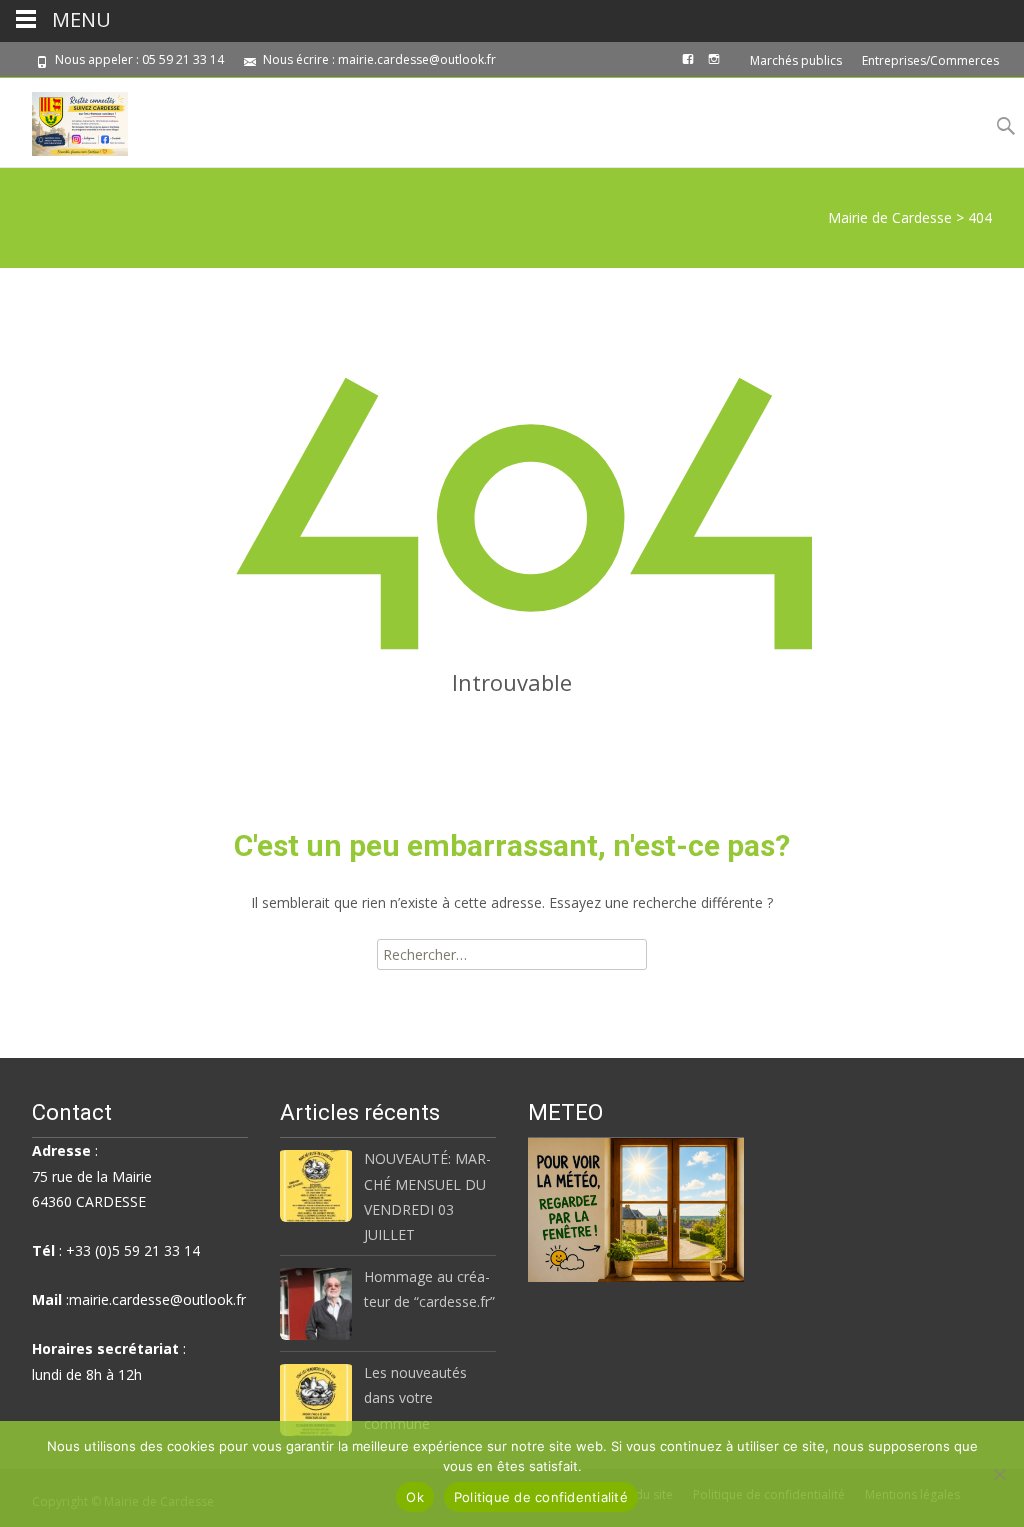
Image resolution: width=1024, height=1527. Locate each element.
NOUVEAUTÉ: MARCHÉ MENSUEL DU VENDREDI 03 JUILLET (427, 1196)
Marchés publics (796, 60)
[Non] (999, 1474)
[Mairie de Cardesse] (64, 119)
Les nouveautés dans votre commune (415, 1397)
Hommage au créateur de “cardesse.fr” (429, 1289)
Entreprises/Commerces (930, 60)
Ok (415, 1497)
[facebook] (688, 66)
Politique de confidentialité (541, 1497)
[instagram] (714, 66)
